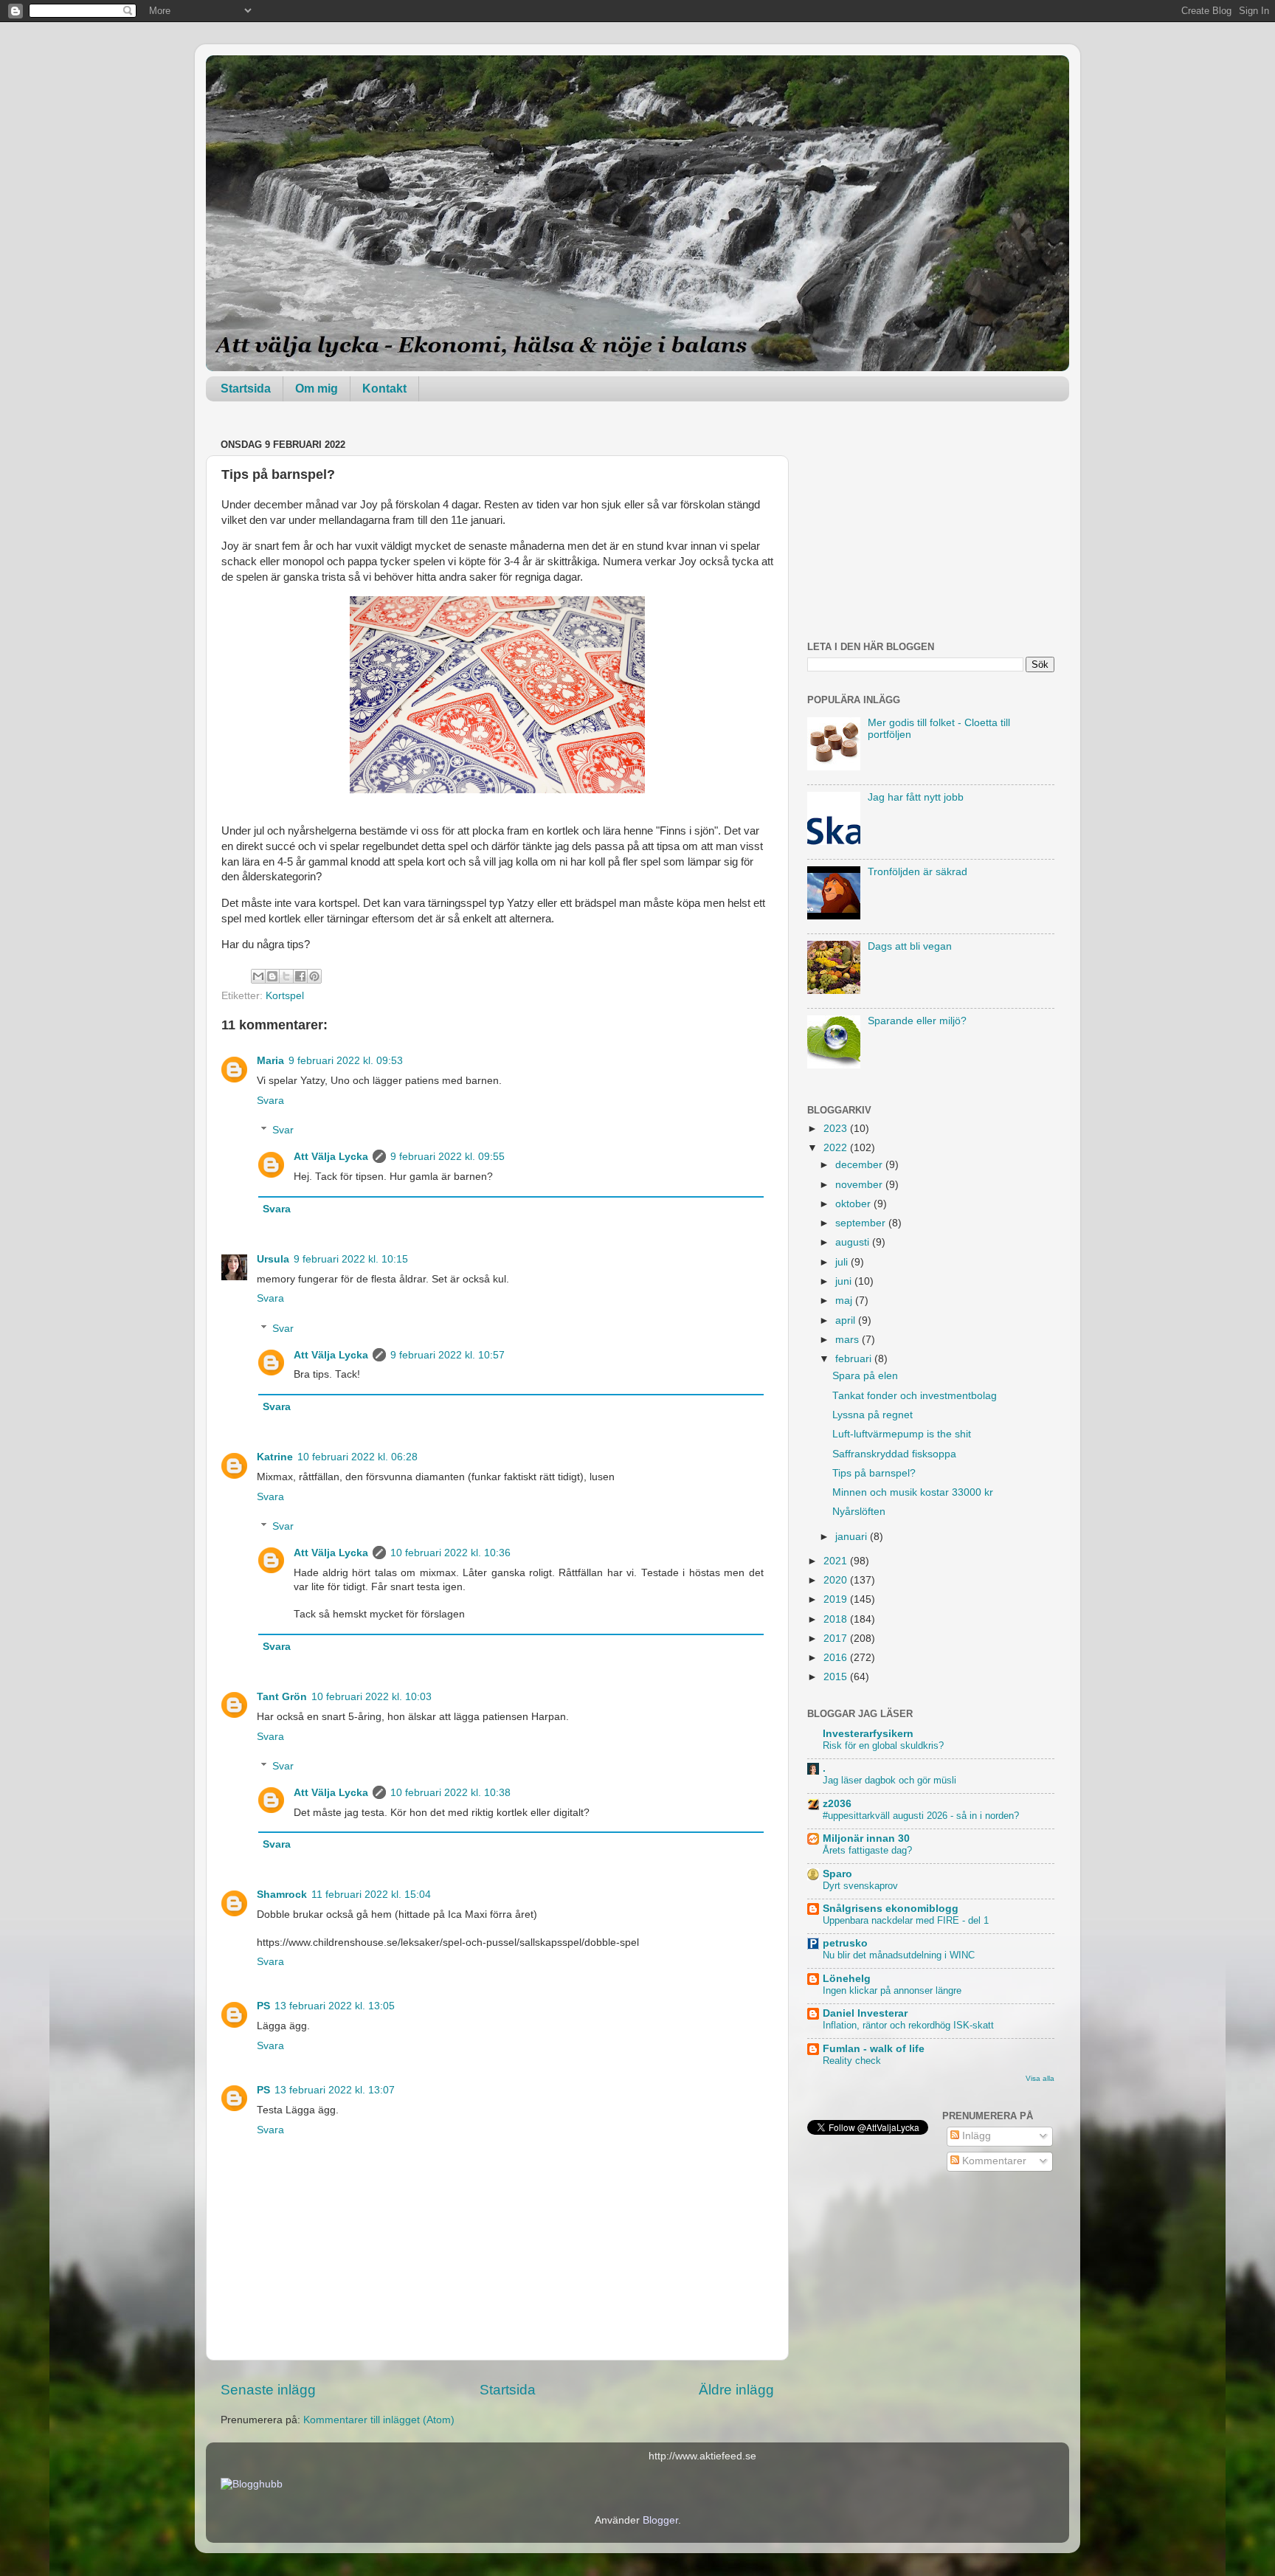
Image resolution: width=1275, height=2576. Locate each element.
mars (849, 1340)
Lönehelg (847, 1979)
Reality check (852, 2061)
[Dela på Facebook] (300, 976)
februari (855, 1359)
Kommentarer (993, 2161)
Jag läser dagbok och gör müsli (889, 1780)
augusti (854, 1242)
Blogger (660, 2520)
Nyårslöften (859, 1512)
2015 (837, 1677)
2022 (837, 1148)
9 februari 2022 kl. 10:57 (448, 1355)
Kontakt (384, 389)
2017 (837, 1639)
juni (845, 1281)
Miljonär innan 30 (866, 1838)
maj (845, 1301)
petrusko (845, 1943)
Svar (283, 1130)
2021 (837, 1561)
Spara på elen (865, 1376)
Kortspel (285, 996)
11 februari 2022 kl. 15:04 (371, 1895)
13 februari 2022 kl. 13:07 (335, 2090)
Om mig (317, 389)
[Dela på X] (286, 976)
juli (843, 1262)
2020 (837, 1580)
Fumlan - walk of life (874, 2049)
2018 (837, 1619)
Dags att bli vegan (910, 946)
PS (263, 2006)
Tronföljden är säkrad (918, 872)
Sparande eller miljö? (917, 1021)
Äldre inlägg (736, 2390)
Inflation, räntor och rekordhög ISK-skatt (908, 2025)
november (860, 1185)
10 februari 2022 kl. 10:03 (372, 1697)
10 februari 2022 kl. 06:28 (357, 1457)
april (847, 1320)
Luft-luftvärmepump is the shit (902, 1434)
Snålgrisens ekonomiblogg (891, 1909)
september (862, 1223)
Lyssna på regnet (873, 1415)
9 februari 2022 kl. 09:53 (346, 1061)
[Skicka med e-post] (258, 976)
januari (853, 1537)
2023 (837, 1129)
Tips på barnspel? (874, 1473)
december (860, 1165)
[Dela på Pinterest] (314, 976)
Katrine (275, 1457)
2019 (837, 1599)
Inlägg (975, 2136)
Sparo (837, 1874)
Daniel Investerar (865, 2013)
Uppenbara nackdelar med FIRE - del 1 (906, 1920)
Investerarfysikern (868, 1734)
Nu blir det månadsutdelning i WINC (899, 1955)
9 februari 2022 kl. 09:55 (448, 1157)
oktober (854, 1204)
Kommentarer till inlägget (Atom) (379, 2420)
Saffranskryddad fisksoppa (894, 1454)
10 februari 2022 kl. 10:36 (450, 1553)
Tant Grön (282, 1697)
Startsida (246, 389)
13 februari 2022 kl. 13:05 (335, 2006)
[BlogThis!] (272, 976)
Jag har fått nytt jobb (916, 797)
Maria (270, 1061)
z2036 (837, 1804)
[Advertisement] (931, 527)
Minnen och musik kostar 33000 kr (913, 1492)
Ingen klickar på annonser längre (892, 1990)
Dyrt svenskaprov (860, 1886)
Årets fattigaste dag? (867, 1850)
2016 (837, 1658)
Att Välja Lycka (331, 1157)
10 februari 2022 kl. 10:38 (450, 1793)
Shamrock (282, 1895)
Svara (270, 1101)
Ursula (273, 1259)
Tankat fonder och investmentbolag (915, 1396)
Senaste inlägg (268, 2390)
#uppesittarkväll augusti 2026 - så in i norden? (921, 1816)
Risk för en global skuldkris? (883, 1745)
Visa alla (1040, 2078)
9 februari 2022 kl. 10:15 (351, 1259)
